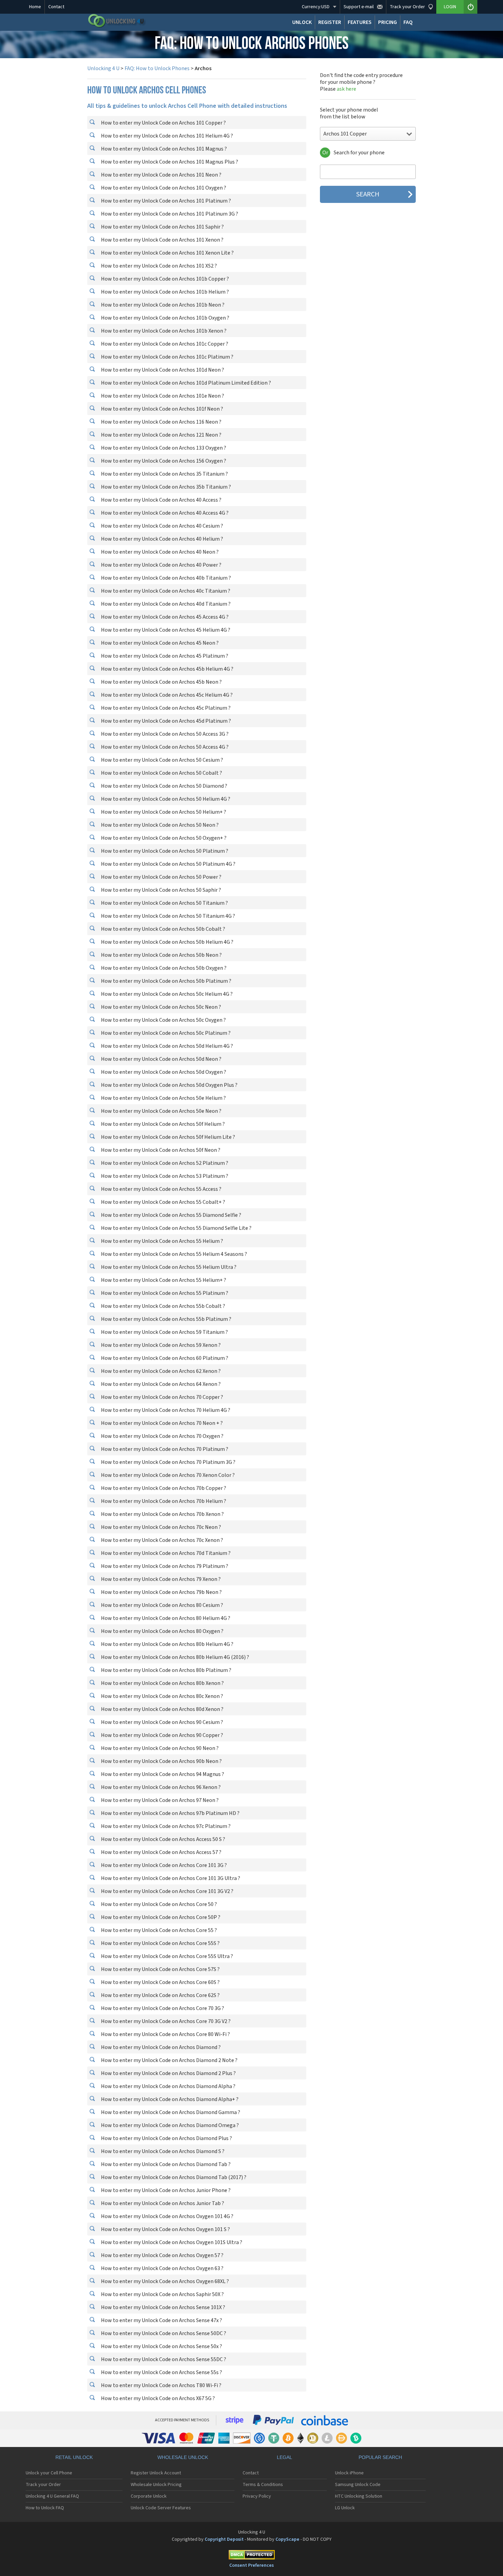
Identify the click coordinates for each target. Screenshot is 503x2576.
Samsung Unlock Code (358, 2485)
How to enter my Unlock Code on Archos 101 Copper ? (163, 123)
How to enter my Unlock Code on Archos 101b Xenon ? (163, 331)
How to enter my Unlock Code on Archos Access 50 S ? (163, 1839)
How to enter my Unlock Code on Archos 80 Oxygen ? (162, 1631)
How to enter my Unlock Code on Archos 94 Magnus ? (162, 1774)
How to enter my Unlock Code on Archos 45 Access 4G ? (164, 617)
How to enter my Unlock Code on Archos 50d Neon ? (161, 1059)
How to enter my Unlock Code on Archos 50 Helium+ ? (163, 812)
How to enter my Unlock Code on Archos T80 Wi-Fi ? (161, 2385)
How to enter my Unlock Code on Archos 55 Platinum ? (164, 1293)
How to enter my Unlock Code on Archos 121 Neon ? (161, 435)
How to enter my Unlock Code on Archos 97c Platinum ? (165, 1826)
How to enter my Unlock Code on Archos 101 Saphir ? (162, 227)
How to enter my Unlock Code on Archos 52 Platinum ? (164, 1163)
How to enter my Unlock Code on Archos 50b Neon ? (161, 955)
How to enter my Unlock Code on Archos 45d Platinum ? (165, 721)
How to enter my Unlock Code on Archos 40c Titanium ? (165, 591)
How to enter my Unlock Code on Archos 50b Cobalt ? (163, 929)
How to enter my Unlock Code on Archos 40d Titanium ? (165, 604)
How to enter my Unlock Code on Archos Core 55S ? (160, 1943)
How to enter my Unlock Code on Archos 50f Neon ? (160, 1150)
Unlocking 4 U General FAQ (52, 2496)
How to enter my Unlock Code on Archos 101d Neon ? (162, 370)
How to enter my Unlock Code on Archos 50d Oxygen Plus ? (169, 1085)
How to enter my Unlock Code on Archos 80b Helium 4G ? (167, 1644)
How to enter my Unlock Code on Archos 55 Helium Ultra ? (168, 1267)
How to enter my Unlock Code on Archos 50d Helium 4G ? (166, 1046)
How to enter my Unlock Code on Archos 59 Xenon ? (160, 1345)
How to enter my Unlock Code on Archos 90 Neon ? (159, 1748)
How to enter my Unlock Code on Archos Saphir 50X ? (162, 2294)
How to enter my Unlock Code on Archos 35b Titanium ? (165, 487)
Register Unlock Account (156, 2473)
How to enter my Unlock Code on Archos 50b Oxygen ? (163, 968)
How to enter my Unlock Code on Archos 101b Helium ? (164, 292)
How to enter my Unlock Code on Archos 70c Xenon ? (162, 1540)
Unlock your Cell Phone (49, 2473)
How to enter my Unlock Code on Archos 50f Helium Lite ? (167, 1137)
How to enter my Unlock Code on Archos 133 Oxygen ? (163, 448)
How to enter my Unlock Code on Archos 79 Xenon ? (160, 1579)
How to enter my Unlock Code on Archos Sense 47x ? (161, 2320)
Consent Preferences (251, 2565)
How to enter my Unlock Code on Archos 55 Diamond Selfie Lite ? (176, 1228)
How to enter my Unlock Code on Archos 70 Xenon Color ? (167, 1475)
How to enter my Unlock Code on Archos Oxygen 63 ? (162, 2268)
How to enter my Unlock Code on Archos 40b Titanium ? (165, 578)
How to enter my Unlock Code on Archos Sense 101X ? (163, 2307)
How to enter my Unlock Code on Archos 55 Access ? (161, 1189)
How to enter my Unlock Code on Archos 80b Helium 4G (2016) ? (175, 1657)
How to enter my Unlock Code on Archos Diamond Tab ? (165, 2164)
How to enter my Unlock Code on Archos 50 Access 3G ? (164, 734)
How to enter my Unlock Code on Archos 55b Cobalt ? (163, 1306)
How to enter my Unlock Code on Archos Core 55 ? (158, 1930)
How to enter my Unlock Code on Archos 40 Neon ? (159, 552)
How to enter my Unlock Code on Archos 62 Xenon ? (160, 1371)
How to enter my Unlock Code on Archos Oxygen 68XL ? (164, 2281)
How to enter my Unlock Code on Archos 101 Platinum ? (165, 201)
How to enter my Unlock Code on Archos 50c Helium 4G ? (166, 994)
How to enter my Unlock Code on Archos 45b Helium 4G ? (167, 669)
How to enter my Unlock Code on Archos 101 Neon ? (161, 175)
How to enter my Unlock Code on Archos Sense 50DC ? (163, 2333)
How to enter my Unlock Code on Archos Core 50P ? (160, 1917)
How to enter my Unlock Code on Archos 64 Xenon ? (160, 1384)
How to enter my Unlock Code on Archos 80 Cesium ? (162, 1605)
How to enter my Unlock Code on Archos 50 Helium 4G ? (165, 799)
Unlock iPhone (349, 2473)
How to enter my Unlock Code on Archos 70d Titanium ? (165, 1553)
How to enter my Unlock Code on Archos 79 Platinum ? (164, 1566)
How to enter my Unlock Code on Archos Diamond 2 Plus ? (168, 2073)
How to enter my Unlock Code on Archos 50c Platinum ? (165, 1033)
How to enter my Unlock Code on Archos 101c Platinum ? (167, 357)
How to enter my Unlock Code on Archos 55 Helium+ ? (163, 1280)
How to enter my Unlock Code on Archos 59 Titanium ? (164, 1332)
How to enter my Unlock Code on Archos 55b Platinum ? (166, 1319)
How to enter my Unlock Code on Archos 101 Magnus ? (163, 149)
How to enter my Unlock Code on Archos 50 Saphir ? (160, 890)
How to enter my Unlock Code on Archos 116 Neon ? (161, 422)
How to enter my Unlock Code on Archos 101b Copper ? (164, 279)
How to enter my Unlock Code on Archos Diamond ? (160, 2047)
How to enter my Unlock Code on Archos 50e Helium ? (163, 1098)
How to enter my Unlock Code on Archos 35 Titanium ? (164, 474)
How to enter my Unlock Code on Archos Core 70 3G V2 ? (165, 2021)
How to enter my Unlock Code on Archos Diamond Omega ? (169, 2125)
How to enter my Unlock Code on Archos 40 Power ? (161, 565)
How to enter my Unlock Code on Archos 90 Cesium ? (162, 1722)
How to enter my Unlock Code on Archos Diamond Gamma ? (170, 2112)
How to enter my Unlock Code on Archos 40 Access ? (161, 500)
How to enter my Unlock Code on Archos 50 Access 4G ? (164, 747)
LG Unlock (345, 2508)
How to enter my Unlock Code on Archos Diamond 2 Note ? (169, 2060)
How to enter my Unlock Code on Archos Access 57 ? (161, 1852)
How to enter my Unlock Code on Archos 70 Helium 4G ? (165, 1410)
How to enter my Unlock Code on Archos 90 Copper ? (162, 1735)
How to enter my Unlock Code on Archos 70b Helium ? (163, 1501)
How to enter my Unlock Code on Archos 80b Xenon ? (162, 1683)
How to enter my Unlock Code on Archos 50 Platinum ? (164, 851)
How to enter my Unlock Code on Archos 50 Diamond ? (164, 786)
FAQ (408, 22)
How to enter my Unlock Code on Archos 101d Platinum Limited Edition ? (185, 383)
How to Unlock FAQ (45, 2508)
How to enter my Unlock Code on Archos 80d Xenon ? (162, 1709)
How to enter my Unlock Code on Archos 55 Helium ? (162, 1241)
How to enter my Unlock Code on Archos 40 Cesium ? (162, 526)
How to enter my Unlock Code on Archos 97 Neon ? (159, 1800)
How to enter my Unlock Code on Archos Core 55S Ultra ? (166, 1956)
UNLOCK (302, 22)
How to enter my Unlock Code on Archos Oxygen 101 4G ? (167, 2216)
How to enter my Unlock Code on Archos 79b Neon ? (161, 1592)
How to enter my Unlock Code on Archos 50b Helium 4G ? (167, 942)
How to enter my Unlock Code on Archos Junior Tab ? (162, 2203)
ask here (346, 89)
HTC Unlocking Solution (359, 2496)
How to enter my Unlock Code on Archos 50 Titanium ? (164, 903)
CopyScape (287, 2539)
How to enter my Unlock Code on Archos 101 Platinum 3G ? (169, 214)
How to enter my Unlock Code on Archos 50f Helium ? (162, 1124)
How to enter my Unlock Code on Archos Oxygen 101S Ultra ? (171, 2242)
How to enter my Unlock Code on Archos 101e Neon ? (162, 396)
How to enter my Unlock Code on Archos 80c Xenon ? (162, 1696)
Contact (56, 7)
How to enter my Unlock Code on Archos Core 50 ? (158, 1904)
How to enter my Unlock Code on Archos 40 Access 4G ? (164, 513)
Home (35, 7)
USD (316, 7)
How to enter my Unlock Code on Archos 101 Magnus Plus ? (169, 162)
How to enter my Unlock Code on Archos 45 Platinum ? (164, 656)
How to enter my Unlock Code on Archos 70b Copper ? (163, 1488)
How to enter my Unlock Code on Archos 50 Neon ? (159, 825)
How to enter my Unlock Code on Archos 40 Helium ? (162, 539)
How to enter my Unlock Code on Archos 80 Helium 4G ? (165, 1618)
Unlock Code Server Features (161, 2508)
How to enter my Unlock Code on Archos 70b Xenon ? (162, 1514)
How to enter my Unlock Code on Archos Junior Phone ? (165, 2190)
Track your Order (43, 2485)
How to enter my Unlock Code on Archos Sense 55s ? (161, 2372)
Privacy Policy (257, 2496)
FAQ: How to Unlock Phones (157, 68)
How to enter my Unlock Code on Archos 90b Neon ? (161, 1761)
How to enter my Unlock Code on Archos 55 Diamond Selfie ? (171, 1215)
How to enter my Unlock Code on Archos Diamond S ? (162, 2151)
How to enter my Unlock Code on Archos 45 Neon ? (159, 643)
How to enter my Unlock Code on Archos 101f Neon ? (162, 409)
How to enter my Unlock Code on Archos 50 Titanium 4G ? (167, 916)
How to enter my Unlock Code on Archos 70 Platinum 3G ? (168, 1462)
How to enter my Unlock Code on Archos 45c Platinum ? (165, 708)
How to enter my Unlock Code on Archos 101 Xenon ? (162, 240)
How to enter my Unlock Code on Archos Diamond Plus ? (166, 2138)
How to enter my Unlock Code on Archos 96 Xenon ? (160, 1787)
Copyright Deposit (224, 2539)
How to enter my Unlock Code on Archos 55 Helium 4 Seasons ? (173, 1254)
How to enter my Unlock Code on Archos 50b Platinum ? (166, 981)
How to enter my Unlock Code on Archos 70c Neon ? (160, 1527)
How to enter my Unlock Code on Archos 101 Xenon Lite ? (167, 253)
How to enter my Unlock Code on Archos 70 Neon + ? (161, 1423)
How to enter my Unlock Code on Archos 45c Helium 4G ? (166, 695)
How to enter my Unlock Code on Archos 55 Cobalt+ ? (163, 1202)
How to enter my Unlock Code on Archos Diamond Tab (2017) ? (173, 2177)
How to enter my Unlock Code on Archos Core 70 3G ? (162, 2008)
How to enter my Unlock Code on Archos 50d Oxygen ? (163, 1072)
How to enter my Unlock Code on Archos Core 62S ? (160, 1995)
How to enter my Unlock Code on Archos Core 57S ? (160, 1969)
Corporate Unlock (149, 2496)
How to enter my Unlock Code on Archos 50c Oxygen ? (163, 1020)
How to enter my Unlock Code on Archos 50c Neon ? (160, 1007)
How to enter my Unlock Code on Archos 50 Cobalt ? (161, 773)
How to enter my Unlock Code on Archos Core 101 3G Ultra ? (170, 1878)
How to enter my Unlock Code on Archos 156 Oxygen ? (163, 461)
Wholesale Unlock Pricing (156, 2485)
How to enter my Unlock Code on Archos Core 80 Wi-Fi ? (165, 2034)
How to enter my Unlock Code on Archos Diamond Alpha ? (168, 2086)
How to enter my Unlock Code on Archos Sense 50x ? (161, 2346)
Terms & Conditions (263, 2485)
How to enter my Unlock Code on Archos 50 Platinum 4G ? (168, 864)
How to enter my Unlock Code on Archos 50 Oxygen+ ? (163, 838)
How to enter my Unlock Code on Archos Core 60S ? (160, 1982)
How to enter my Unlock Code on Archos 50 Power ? (161, 877)
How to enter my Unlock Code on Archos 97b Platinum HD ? (170, 1813)
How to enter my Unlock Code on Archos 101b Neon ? (162, 305)
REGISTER (330, 22)
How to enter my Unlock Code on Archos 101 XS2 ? (158, 266)
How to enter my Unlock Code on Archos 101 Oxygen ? (163, 188)
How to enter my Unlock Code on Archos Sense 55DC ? (163, 2359)
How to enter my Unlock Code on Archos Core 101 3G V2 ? (167, 1891)
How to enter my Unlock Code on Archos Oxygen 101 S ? (165, 2229)
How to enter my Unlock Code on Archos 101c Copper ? (164, 344)
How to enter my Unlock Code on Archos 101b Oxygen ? (165, 318)
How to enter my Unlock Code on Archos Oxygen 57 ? (162, 2255)
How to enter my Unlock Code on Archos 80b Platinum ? (166, 1670)
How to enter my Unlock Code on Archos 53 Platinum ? (164, 1176)
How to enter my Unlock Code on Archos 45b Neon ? (161, 682)
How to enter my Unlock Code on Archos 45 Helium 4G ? (165, 630)
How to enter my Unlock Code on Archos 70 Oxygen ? (162, 1436)
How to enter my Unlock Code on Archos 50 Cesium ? (162, 760)
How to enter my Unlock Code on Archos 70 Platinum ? (164, 1449)
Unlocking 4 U (103, 68)
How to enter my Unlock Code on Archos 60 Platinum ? (164, 1358)
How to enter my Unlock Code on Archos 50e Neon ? (161, 1111)
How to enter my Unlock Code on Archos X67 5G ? (157, 2398)
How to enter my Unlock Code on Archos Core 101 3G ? (163, 1865)
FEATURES (360, 22)
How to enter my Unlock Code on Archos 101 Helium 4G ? (166, 136)
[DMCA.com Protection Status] (251, 2556)
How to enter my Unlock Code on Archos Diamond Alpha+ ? (169, 2099)
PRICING (388, 22)
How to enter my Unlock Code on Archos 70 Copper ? (162, 1397)
